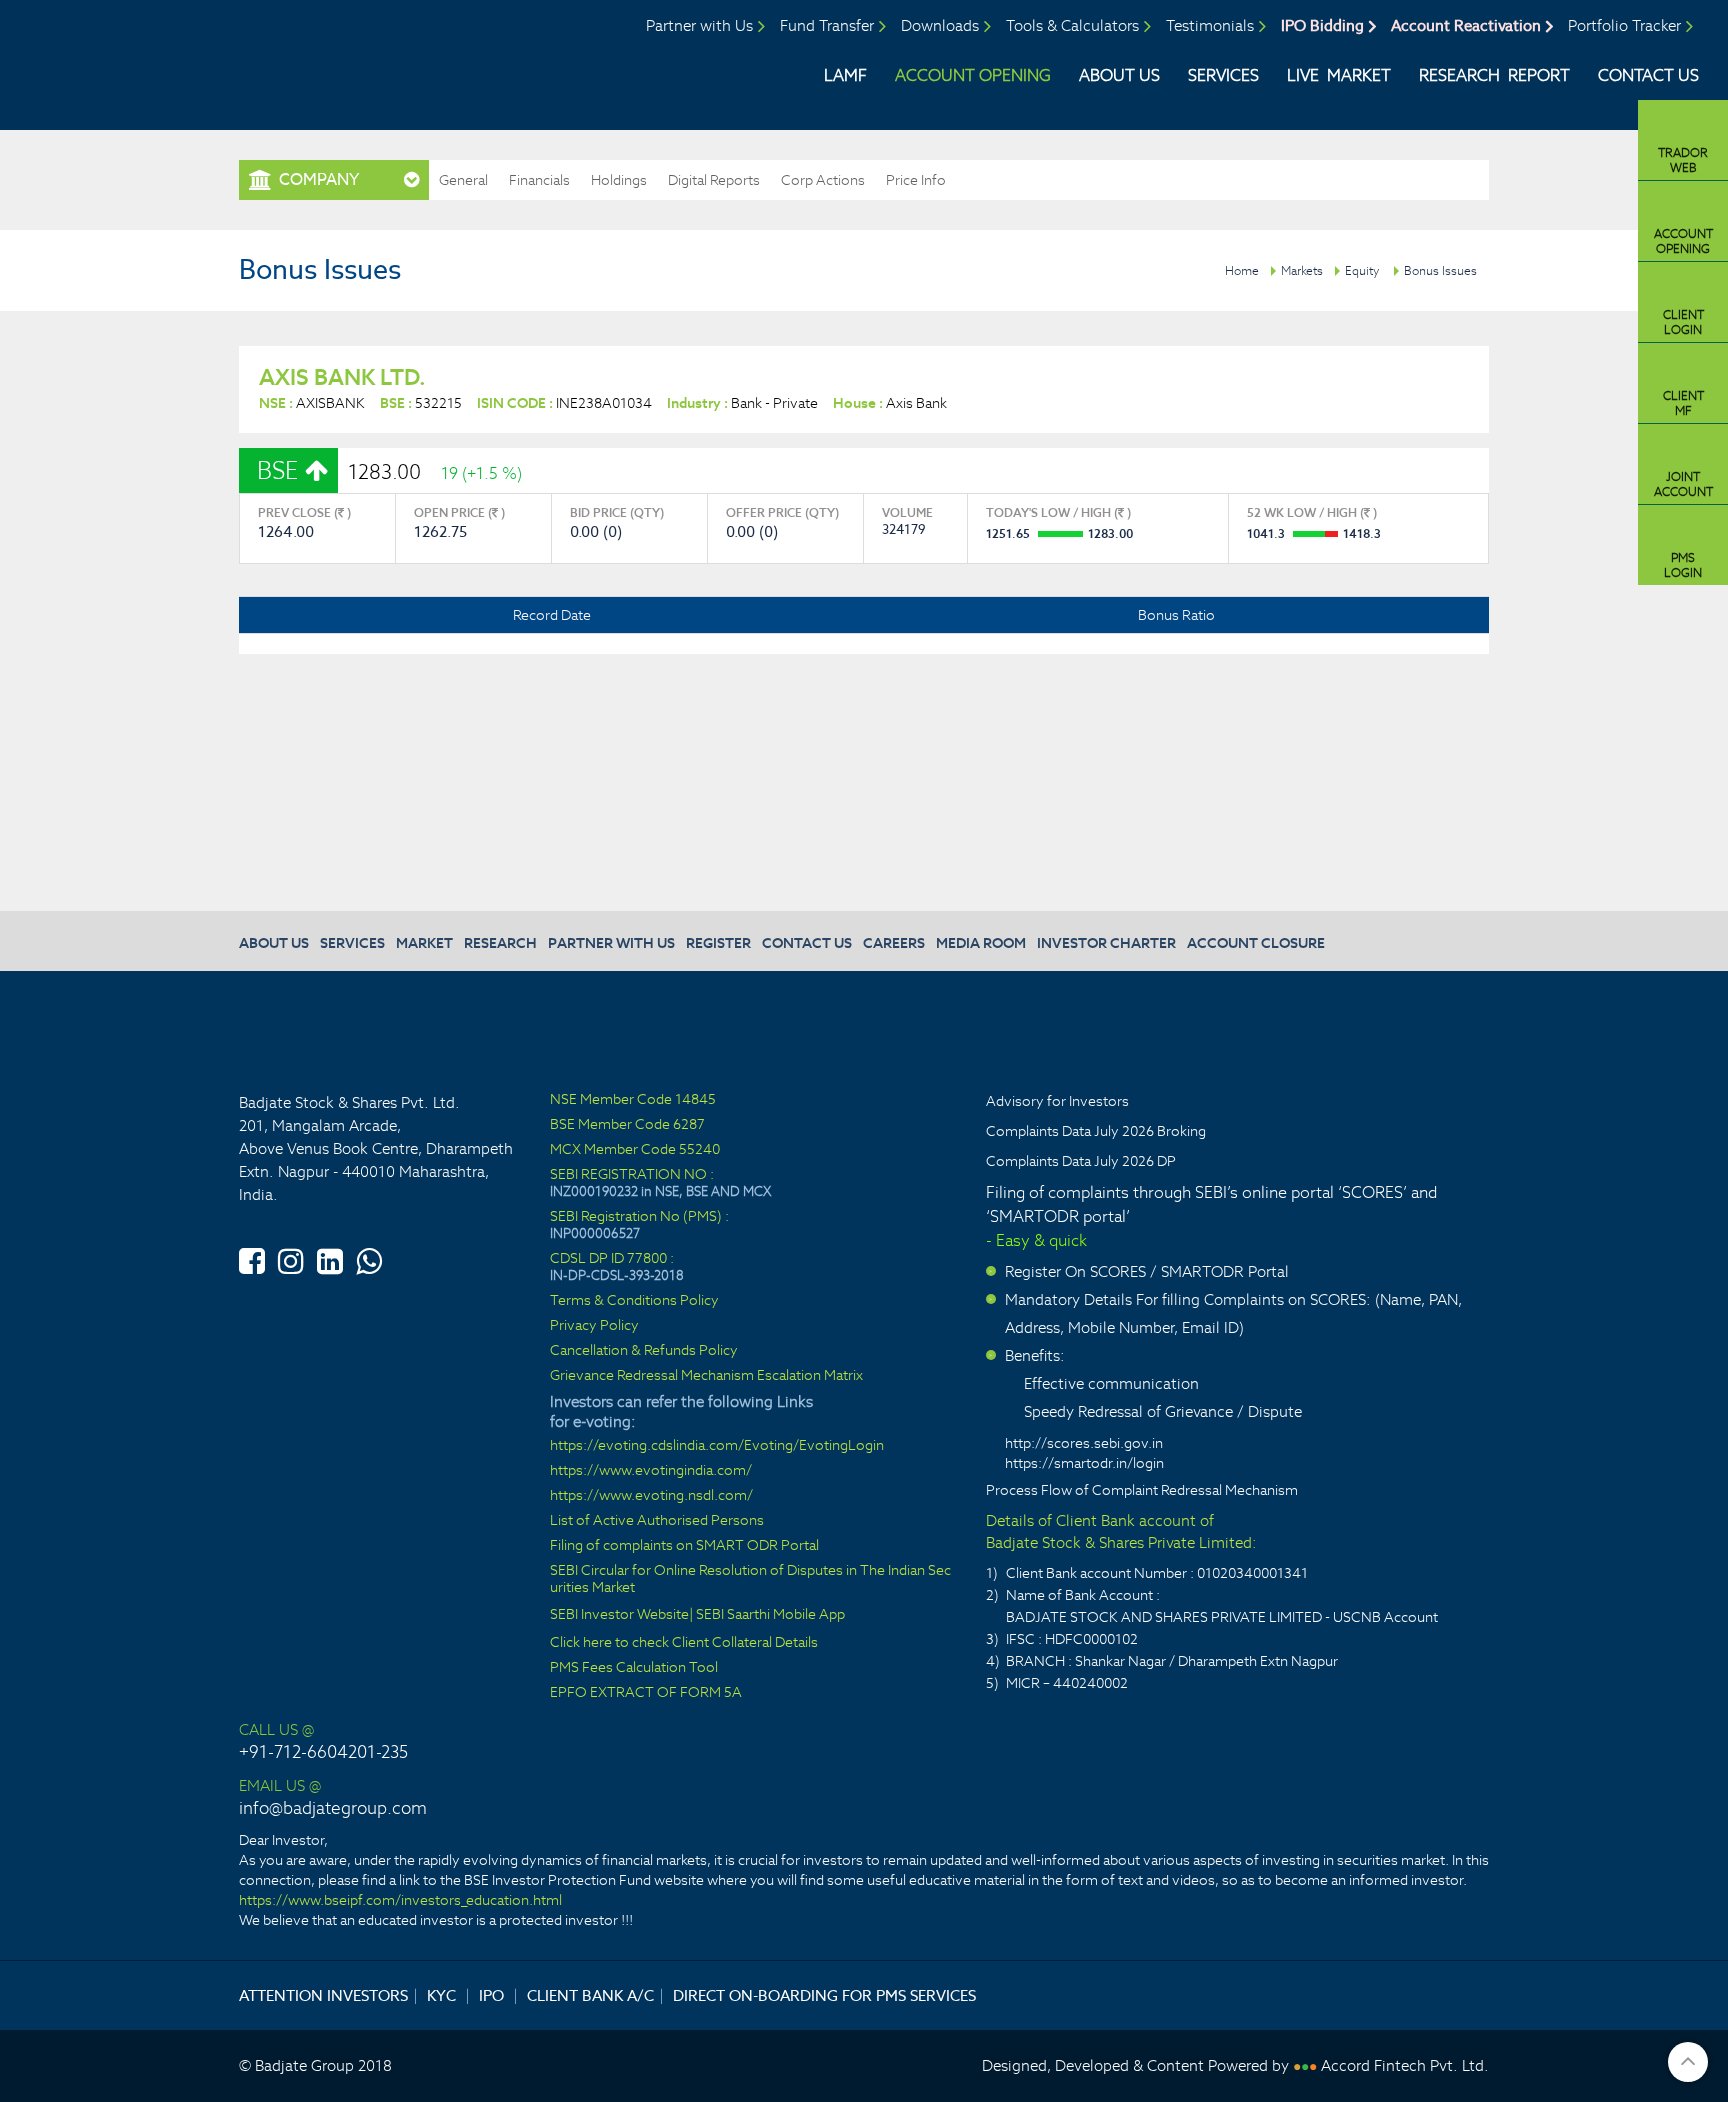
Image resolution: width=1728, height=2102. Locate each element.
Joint (1683, 484)
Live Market (1339, 75)
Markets (1302, 270)
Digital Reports (714, 180)
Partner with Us (699, 25)
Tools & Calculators (1072, 25)
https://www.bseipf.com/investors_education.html (400, 1900)
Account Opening (973, 75)
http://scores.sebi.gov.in (1084, 1443)
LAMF (845, 75)
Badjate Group (187, 59)
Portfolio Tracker (1624, 25)
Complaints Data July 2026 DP (1081, 1161)
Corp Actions (823, 180)
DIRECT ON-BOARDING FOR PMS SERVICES (824, 1995)
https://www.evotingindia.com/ (651, 1470)
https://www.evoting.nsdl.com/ (651, 1495)
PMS (1683, 565)
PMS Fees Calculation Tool (634, 1667)
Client (1683, 322)
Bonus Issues (1440, 270)
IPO (491, 1995)
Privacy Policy (594, 1325)
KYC (441, 1995)
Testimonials (1210, 25)
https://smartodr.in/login (1084, 1463)
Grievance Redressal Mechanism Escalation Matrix (706, 1375)
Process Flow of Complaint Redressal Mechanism (1142, 1490)
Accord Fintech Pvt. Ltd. (1405, 2065)
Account (1683, 241)
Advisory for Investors (1057, 1101)
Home (1242, 270)
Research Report (1494, 75)
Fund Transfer (827, 25)
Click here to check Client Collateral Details (684, 1642)
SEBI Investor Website (619, 1614)
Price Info (916, 180)
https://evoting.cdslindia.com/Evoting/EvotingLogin (717, 1445)
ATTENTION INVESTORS (323, 1995)
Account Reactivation (1466, 25)
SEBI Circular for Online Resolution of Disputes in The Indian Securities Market (750, 1579)
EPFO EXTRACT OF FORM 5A (646, 1692)
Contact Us (1648, 75)
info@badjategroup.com (333, 1808)
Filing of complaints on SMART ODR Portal (684, 1545)
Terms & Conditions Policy (634, 1300)
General (463, 180)
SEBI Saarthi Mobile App (770, 1614)
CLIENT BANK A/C (590, 1995)
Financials (539, 180)
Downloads (940, 25)
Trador (1683, 160)
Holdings (619, 180)
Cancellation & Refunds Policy (644, 1350)
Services (1223, 75)
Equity (1362, 270)
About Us (1119, 75)
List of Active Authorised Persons (657, 1520)
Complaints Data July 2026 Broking (1096, 1131)
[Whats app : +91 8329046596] (369, 1258)
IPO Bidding (1322, 25)
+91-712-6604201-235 (323, 1752)
